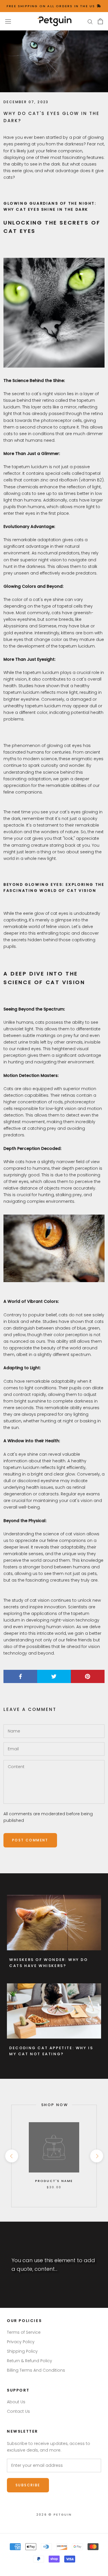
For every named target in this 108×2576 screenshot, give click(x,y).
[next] (96, 2156)
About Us (16, 2402)
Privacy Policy (21, 2342)
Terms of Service (24, 2332)
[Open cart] (100, 21)
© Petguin (54, 2514)
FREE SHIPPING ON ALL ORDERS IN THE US (52, 6)
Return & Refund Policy (30, 2361)
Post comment (30, 1840)
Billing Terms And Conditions (36, 2370)
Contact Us (18, 2411)
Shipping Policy (22, 2351)
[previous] (11, 2156)
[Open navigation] (8, 21)
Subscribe (28, 2485)
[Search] (90, 21)
